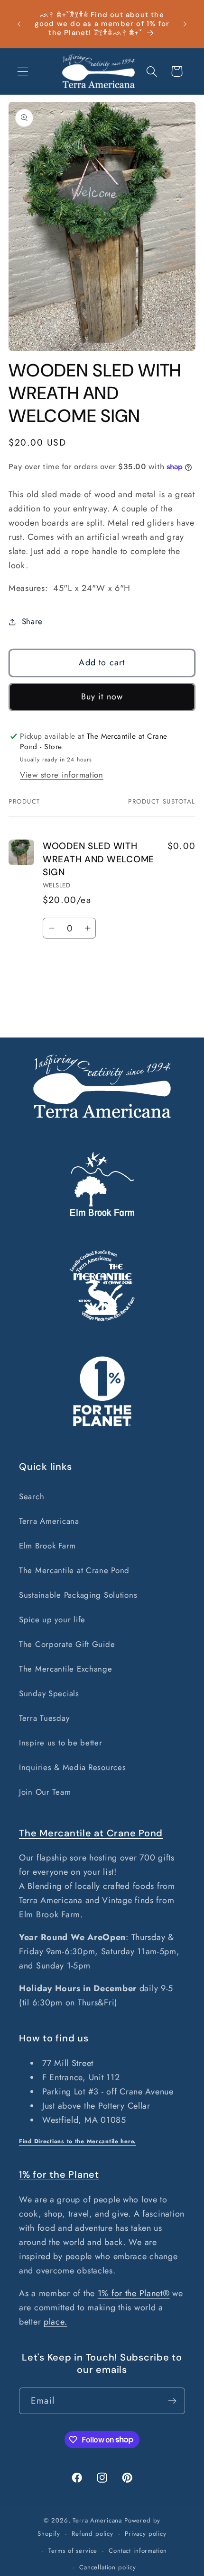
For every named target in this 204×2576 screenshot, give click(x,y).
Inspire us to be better (61, 1743)
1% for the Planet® (134, 2293)
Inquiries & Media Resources (72, 1767)
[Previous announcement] (19, 24)
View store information (62, 775)
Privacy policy (146, 2534)
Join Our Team (45, 1792)
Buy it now (102, 697)
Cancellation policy (108, 2567)
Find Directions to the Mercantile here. (78, 2141)
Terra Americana (49, 1521)
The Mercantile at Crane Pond (74, 1570)
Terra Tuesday (44, 1718)
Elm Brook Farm (47, 1546)
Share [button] (32, 621)
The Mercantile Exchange (66, 1669)
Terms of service (73, 2551)
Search (32, 1496)
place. (55, 2322)
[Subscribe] (172, 2401)
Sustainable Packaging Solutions (78, 1595)
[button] (23, 71)
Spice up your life (52, 1619)
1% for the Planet (59, 2174)
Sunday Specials (49, 1693)
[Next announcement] (185, 24)
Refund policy (93, 2534)
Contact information (138, 2551)
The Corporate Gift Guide (67, 1644)
